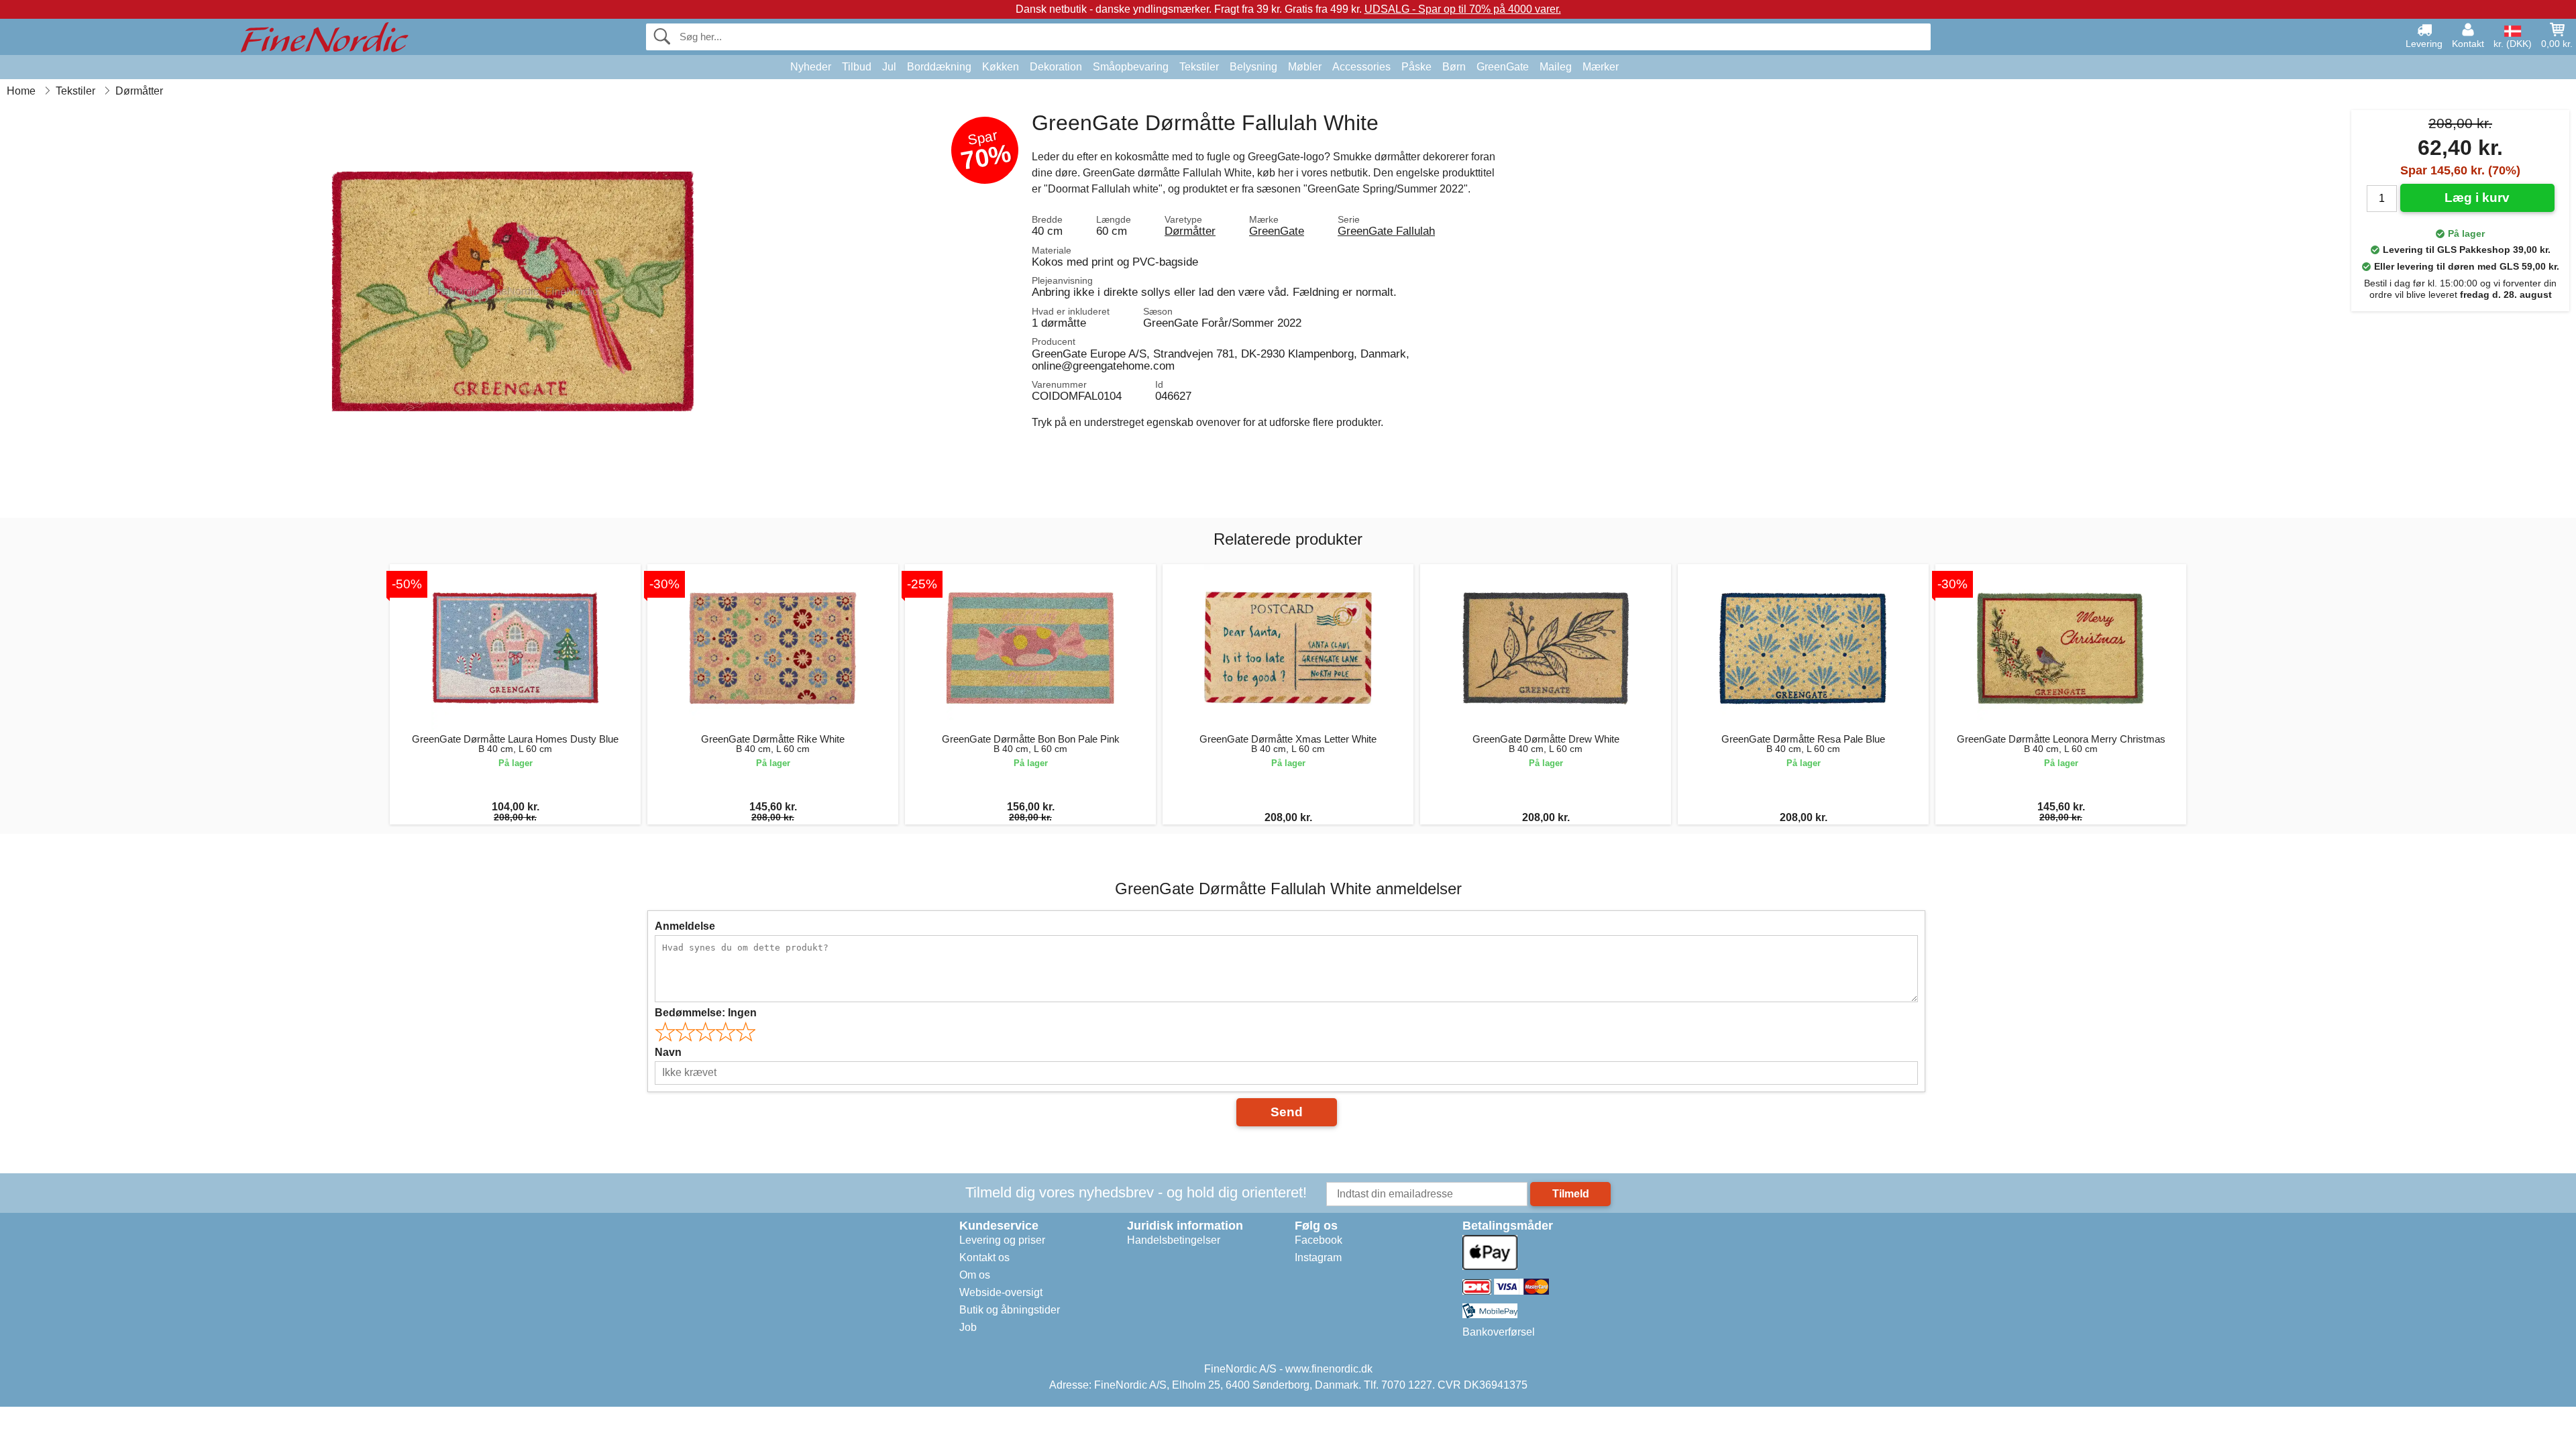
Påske (1416, 67)
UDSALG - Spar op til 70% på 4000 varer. (1463, 9)
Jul (889, 67)
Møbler (1305, 67)
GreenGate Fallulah (1386, 231)
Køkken (1001, 67)
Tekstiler (1199, 67)
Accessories (1361, 67)
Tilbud (857, 67)
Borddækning (939, 67)
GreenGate (1503, 67)
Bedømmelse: (706, 1013)
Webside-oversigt (1001, 1292)
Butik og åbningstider (1010, 1310)
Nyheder (811, 67)
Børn (1454, 67)
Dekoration (1056, 67)
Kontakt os (984, 1257)
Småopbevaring (1131, 67)
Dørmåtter (1190, 231)
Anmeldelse (685, 926)
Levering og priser (1002, 1240)
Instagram (1318, 1257)
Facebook (1319, 1240)
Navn (668, 1052)
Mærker (1601, 67)
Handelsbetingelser (1174, 1240)
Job (968, 1327)
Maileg (1556, 67)
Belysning (1253, 67)
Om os (975, 1275)
